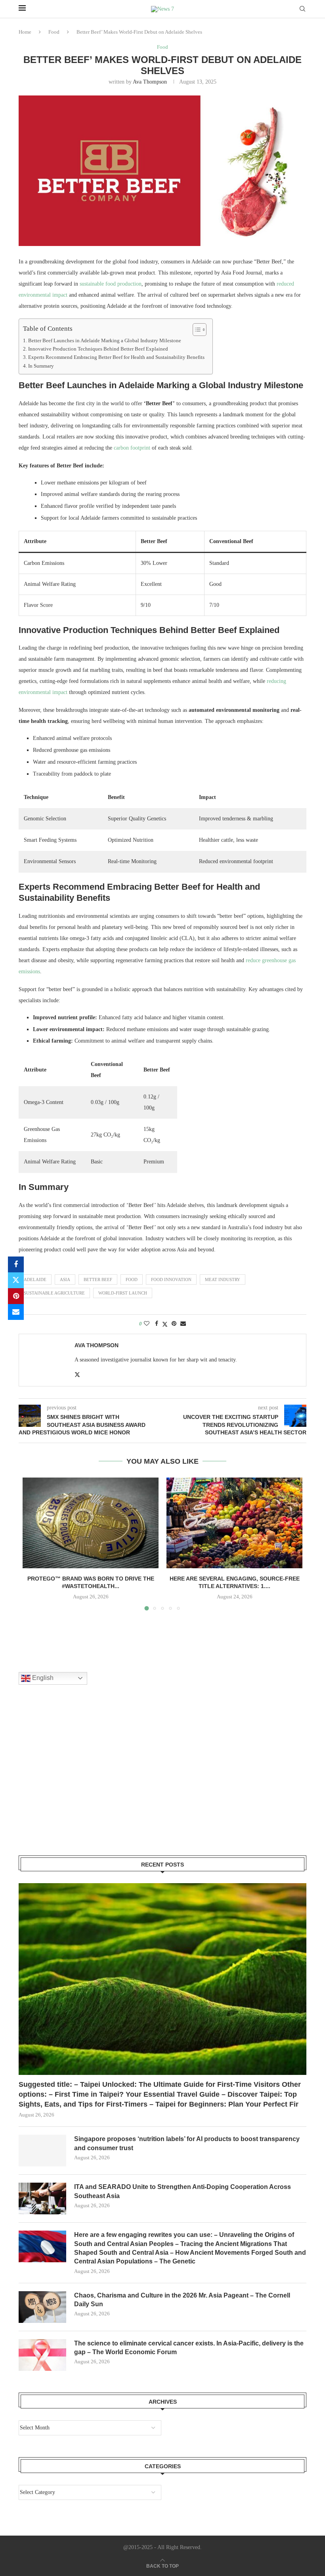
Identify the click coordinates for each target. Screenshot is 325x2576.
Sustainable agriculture (54, 1293)
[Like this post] (147, 1324)
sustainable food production (111, 284)
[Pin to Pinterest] (16, 1296)
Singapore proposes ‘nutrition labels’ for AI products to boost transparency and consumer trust (187, 2143)
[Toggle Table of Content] (196, 330)
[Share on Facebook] (16, 1264)
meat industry (223, 1279)
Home (25, 32)
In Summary (41, 366)
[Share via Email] (16, 1312)
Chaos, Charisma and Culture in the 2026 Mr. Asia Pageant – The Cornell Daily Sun (182, 2300)
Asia (65, 1279)
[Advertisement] (78, 1780)
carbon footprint (132, 448)
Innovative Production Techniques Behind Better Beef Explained (98, 349)
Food (54, 32)
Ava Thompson (150, 82)
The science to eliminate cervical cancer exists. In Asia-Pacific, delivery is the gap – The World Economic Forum (189, 2348)
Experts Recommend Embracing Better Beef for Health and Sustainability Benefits (116, 357)
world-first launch (123, 1293)
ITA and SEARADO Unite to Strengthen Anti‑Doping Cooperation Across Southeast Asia (183, 2191)
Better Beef (98, 1279)
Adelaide (35, 1279)
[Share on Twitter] (16, 1280)
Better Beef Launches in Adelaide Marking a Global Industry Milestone (105, 341)
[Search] (302, 9)
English (42, 1678)
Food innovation (171, 1279)
